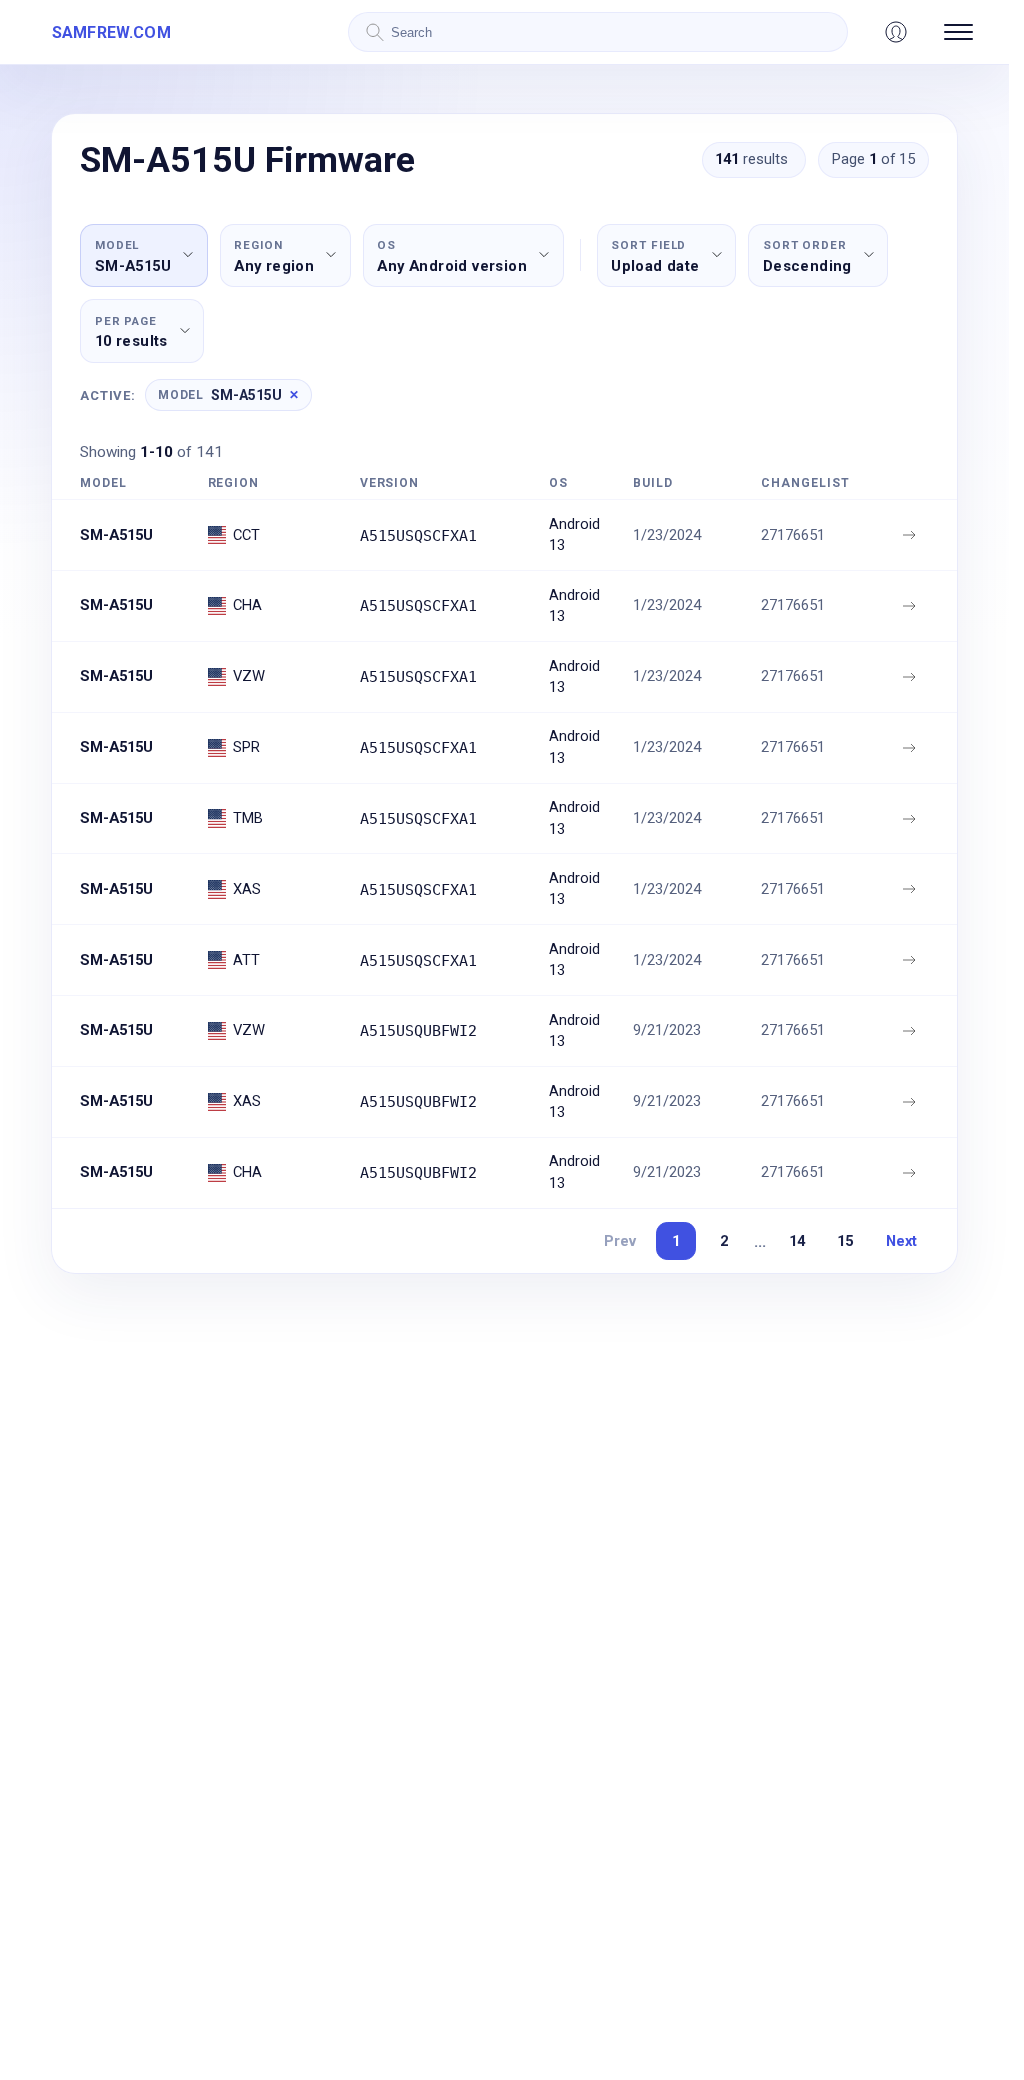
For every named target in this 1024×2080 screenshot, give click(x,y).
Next (901, 1241)
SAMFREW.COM (111, 32)
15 (845, 1241)
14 (797, 1241)
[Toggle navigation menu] (958, 32)
